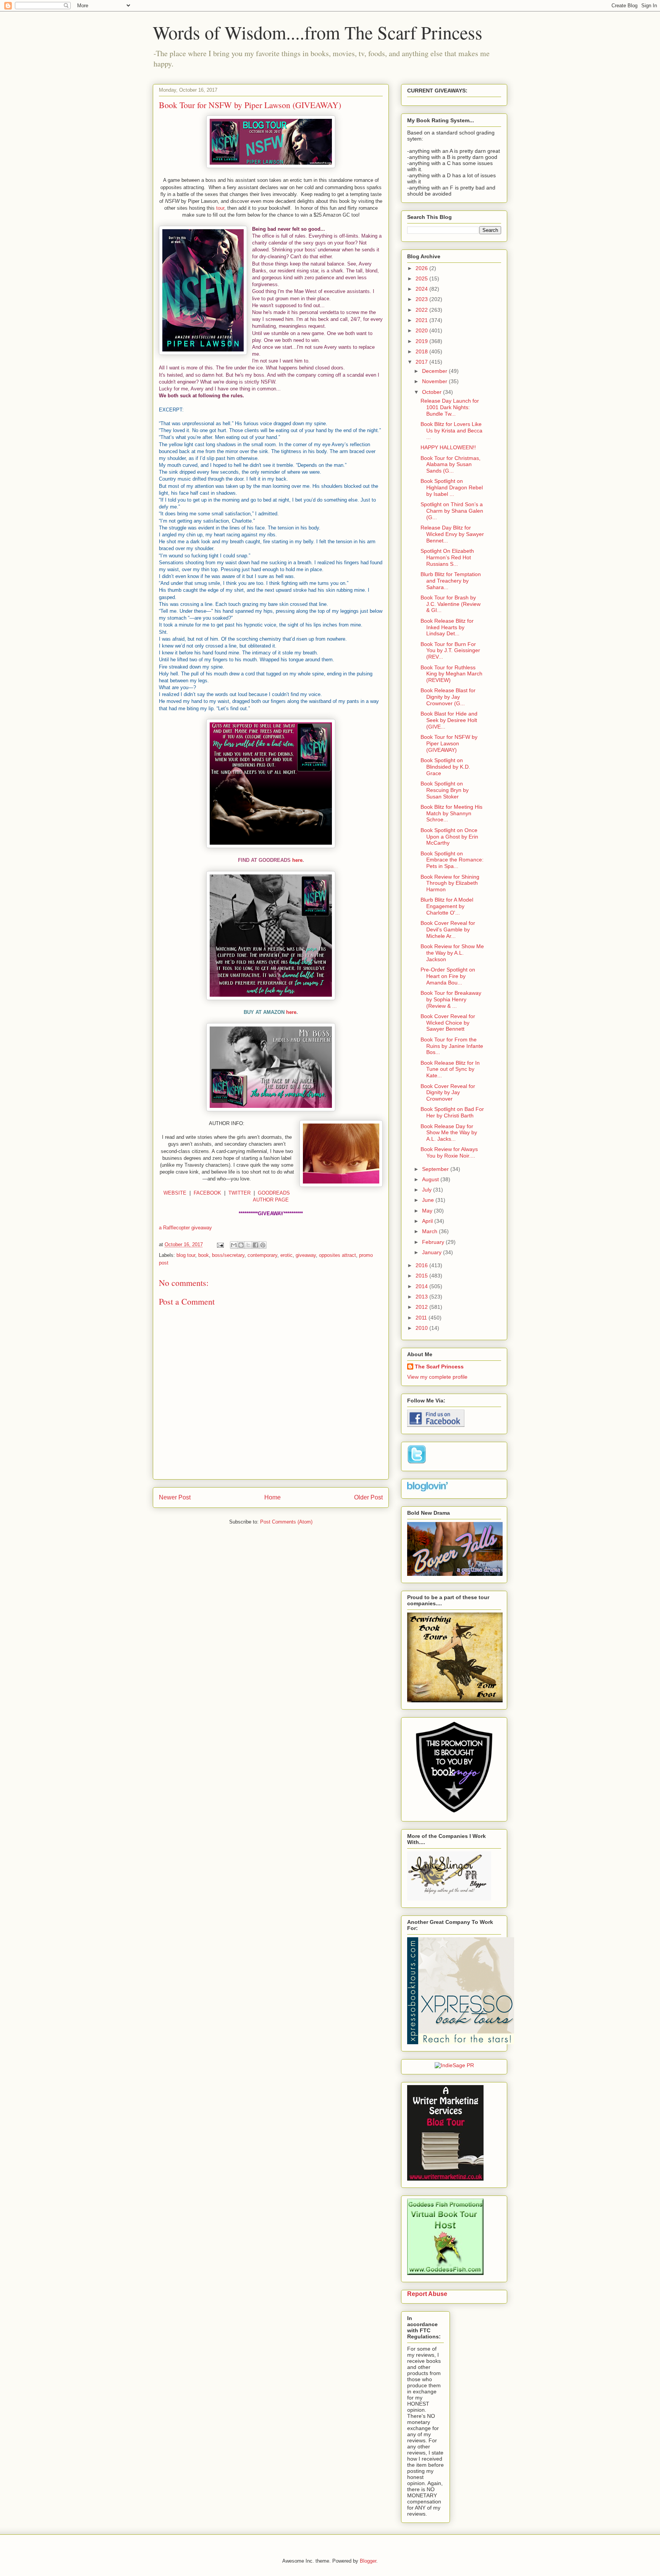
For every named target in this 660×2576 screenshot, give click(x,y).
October (433, 392)
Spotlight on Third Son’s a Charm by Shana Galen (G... (452, 511)
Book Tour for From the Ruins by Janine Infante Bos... (452, 1046)
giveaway (306, 1255)
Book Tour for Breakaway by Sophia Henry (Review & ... (451, 999)
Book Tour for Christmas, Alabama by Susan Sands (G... (451, 465)
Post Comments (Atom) (286, 1522)
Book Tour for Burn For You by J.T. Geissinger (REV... (450, 651)
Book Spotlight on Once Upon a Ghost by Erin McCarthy (449, 837)
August (431, 1179)
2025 (422, 278)
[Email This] (234, 1245)
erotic (286, 1255)
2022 (422, 310)
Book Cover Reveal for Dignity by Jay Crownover (448, 1093)
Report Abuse (427, 2294)
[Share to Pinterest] (263, 1245)
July (428, 1190)
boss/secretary (228, 1255)
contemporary (262, 1255)
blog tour (186, 1255)
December (435, 371)
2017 (422, 362)
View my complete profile (437, 1377)
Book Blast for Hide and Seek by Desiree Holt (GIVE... (449, 720)
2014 (422, 1286)
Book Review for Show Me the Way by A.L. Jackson (452, 953)
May (428, 1211)
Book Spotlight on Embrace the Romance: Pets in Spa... (452, 860)
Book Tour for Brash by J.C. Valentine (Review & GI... (451, 604)
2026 (422, 268)
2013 (422, 1297)
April (428, 1221)
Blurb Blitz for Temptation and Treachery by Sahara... (451, 581)
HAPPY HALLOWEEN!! (448, 447)
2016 (422, 1265)
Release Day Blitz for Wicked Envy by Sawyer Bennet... (452, 534)
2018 (422, 351)
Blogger (368, 2561)
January (433, 1252)
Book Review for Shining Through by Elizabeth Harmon (450, 883)
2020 (422, 330)
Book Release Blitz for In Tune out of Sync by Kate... (450, 1069)
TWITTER (239, 1193)
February (434, 1242)
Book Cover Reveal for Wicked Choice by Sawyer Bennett (448, 1023)
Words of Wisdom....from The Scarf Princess (318, 32)
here (297, 860)
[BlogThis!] (241, 1245)
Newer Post (175, 1497)
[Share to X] (248, 1245)
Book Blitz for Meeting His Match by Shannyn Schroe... (451, 813)
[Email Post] (220, 1244)
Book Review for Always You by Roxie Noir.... (449, 1152)
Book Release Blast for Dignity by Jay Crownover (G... (448, 697)
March (430, 1231)
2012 (422, 1307)
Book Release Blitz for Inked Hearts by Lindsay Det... (447, 627)
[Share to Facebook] (256, 1245)
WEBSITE (175, 1193)
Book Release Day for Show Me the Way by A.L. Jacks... (449, 1133)
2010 (422, 1328)
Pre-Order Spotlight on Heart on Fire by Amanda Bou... (448, 976)
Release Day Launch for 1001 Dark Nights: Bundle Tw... (450, 407)
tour (220, 208)
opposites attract (337, 1255)
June (429, 1200)
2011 (422, 1318)
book (204, 1255)
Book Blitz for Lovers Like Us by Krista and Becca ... (451, 431)
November (435, 381)
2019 (422, 341)
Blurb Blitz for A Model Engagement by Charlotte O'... (447, 906)
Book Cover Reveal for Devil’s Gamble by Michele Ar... (448, 929)
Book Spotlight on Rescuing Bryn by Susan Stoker (445, 790)
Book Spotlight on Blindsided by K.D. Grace (445, 767)
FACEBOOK (207, 1193)
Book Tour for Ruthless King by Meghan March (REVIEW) (451, 674)
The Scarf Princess (439, 1367)
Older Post (368, 1497)
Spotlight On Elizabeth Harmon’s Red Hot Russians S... (447, 557)
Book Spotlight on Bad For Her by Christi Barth (452, 1112)
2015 (422, 1276)
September (436, 1169)
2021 (422, 320)
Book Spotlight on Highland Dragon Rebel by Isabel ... (452, 487)
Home (273, 1497)
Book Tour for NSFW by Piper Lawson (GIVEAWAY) (449, 743)
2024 (422, 289)
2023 (422, 299)
